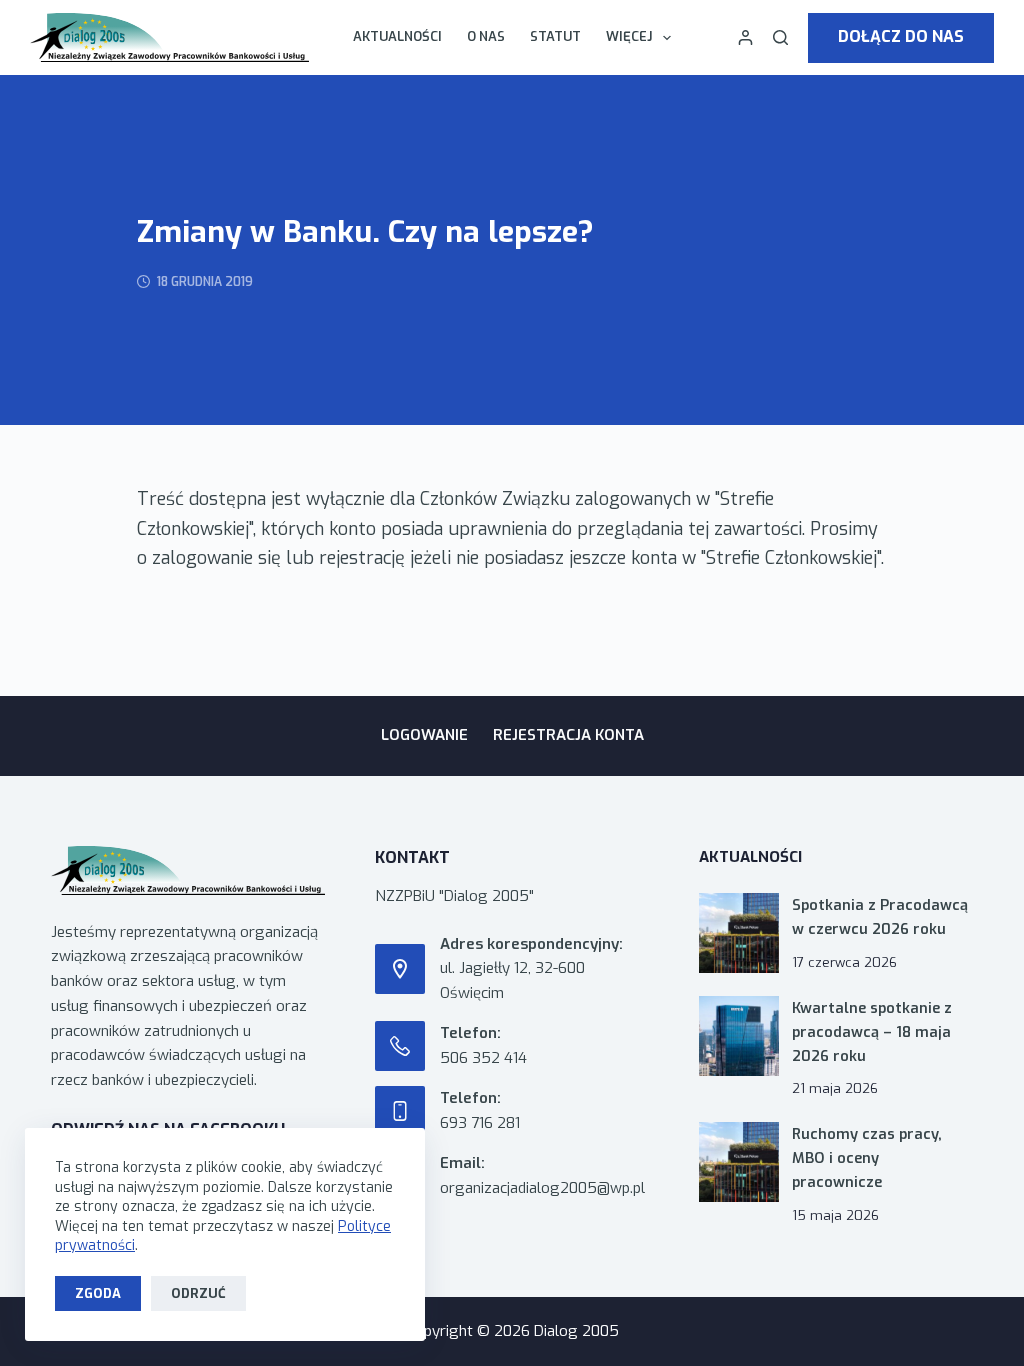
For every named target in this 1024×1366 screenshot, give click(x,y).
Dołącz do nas (901, 36)
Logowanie (424, 735)
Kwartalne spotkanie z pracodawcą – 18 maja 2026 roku (872, 1032)
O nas (486, 36)
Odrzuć (198, 1293)
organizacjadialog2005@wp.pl (542, 1188)
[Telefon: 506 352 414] (400, 1046)
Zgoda (98, 1293)
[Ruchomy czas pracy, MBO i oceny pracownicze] (739, 1162)
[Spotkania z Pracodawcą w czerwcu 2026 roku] (739, 933)
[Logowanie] (745, 37)
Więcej (629, 36)
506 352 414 (483, 1058)
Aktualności (397, 36)
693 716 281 (480, 1123)
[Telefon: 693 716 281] (400, 1111)
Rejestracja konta (568, 735)
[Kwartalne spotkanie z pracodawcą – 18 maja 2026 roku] (739, 1036)
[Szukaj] (780, 37)
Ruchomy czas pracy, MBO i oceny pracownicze (867, 1158)
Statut (555, 36)
